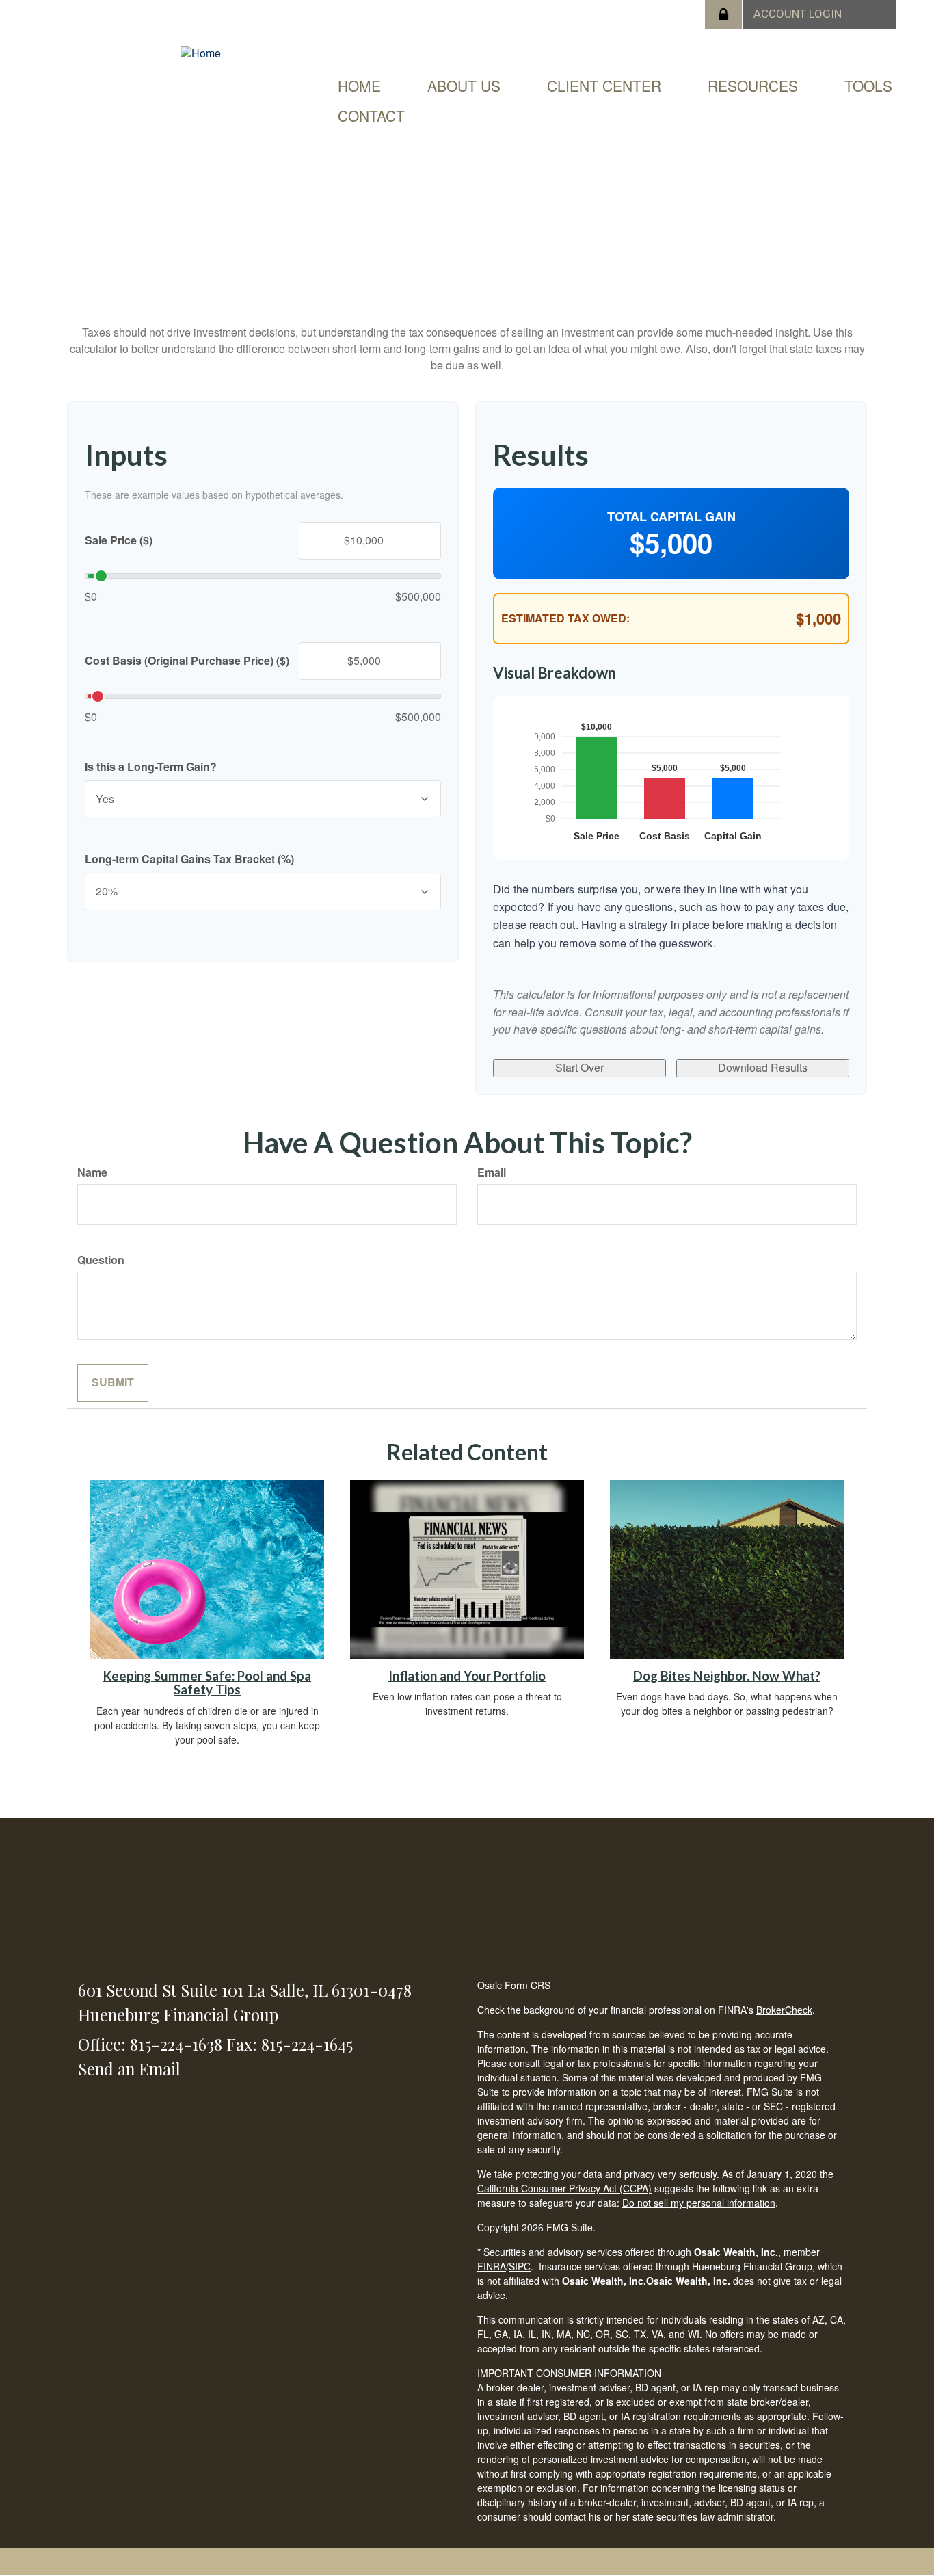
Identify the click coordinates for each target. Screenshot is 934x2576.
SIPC (520, 2266)
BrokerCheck (784, 2010)
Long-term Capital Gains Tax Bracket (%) (189, 859)
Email (492, 1172)
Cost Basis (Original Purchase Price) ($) (187, 661)
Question (101, 1260)
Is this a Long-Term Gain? (151, 767)
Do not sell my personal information (699, 2203)
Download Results (763, 1067)
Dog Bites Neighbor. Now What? (727, 1676)
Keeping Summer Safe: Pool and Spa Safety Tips (207, 1683)
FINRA (492, 2266)
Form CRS (528, 1985)
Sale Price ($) (119, 540)
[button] (464, 86)
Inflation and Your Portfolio (467, 1676)
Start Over (579, 1067)
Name (92, 1172)
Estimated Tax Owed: (565, 618)
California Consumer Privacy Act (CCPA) (564, 2188)
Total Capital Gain (671, 517)
